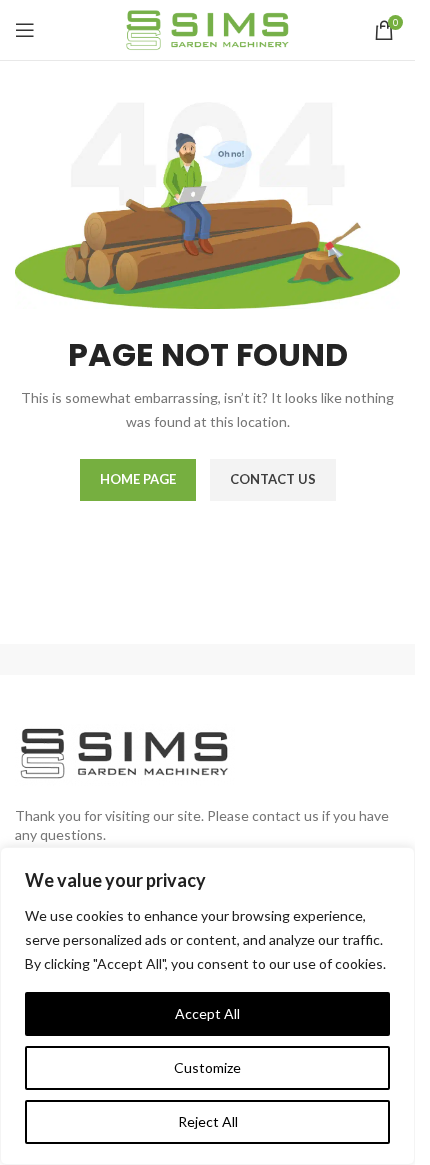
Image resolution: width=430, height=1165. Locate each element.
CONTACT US (273, 479)
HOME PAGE (138, 479)
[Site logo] (207, 28)
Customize (207, 1067)
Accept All (207, 1013)
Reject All (208, 1121)
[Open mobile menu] (25, 30)
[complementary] (207, 1006)
